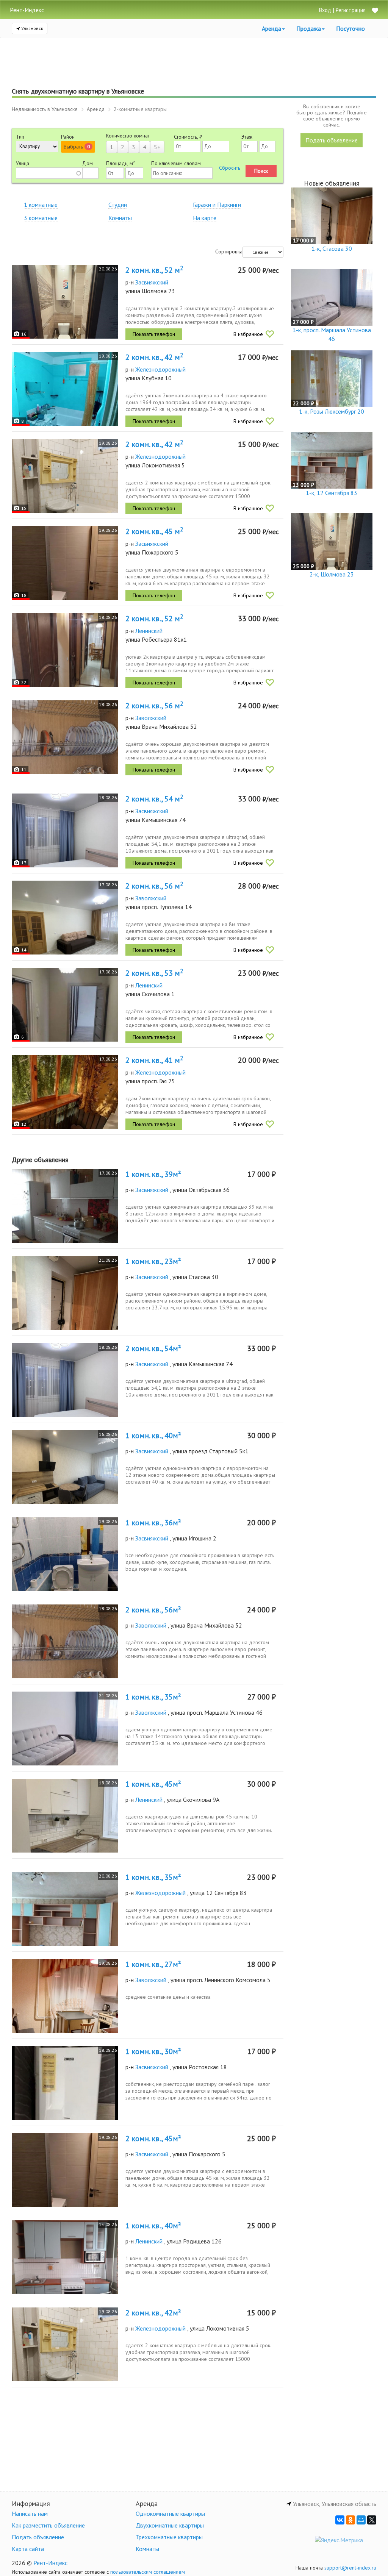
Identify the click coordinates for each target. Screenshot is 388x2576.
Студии (118, 205)
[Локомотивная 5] (65, 476)
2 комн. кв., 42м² (153, 2313)
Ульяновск (32, 28)
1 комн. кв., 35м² (153, 1697)
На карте (205, 218)
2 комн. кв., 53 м (154, 973)
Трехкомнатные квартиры (169, 2537)
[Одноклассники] (350, 2520)
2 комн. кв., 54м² (153, 1348)
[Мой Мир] (361, 2520)
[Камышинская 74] (65, 830)
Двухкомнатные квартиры (170, 2525)
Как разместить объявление (48, 2525)
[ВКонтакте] (340, 2520)
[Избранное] (375, 11)
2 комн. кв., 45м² (153, 2139)
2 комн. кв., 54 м (154, 799)
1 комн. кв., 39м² (153, 1174)
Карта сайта (28, 2549)
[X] (372, 2520)
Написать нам (30, 2514)
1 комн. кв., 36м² (153, 1523)
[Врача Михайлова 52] (65, 737)
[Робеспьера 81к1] (65, 650)
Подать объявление (332, 140)
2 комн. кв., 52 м (154, 270)
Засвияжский (152, 282)
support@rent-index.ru (350, 2568)
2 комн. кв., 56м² (153, 1610)
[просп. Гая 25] (65, 1092)
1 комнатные (41, 205)
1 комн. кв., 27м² (153, 1964)
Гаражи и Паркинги (217, 205)
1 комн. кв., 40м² (153, 1436)
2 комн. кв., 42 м (154, 357)
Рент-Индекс (50, 2563)
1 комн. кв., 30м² (153, 2051)
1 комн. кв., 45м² (153, 1784)
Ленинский (149, 631)
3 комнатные (41, 218)
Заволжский (151, 718)
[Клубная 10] (65, 389)
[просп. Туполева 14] (65, 918)
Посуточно (350, 28)
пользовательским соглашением (148, 2572)
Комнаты (120, 218)
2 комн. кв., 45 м (154, 531)
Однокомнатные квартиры (170, 2514)
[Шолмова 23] (65, 302)
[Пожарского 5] (65, 563)
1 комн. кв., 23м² (153, 1261)
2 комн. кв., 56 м (154, 706)
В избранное (248, 334)
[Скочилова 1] (65, 1005)
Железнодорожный (160, 369)
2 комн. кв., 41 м (154, 1060)
